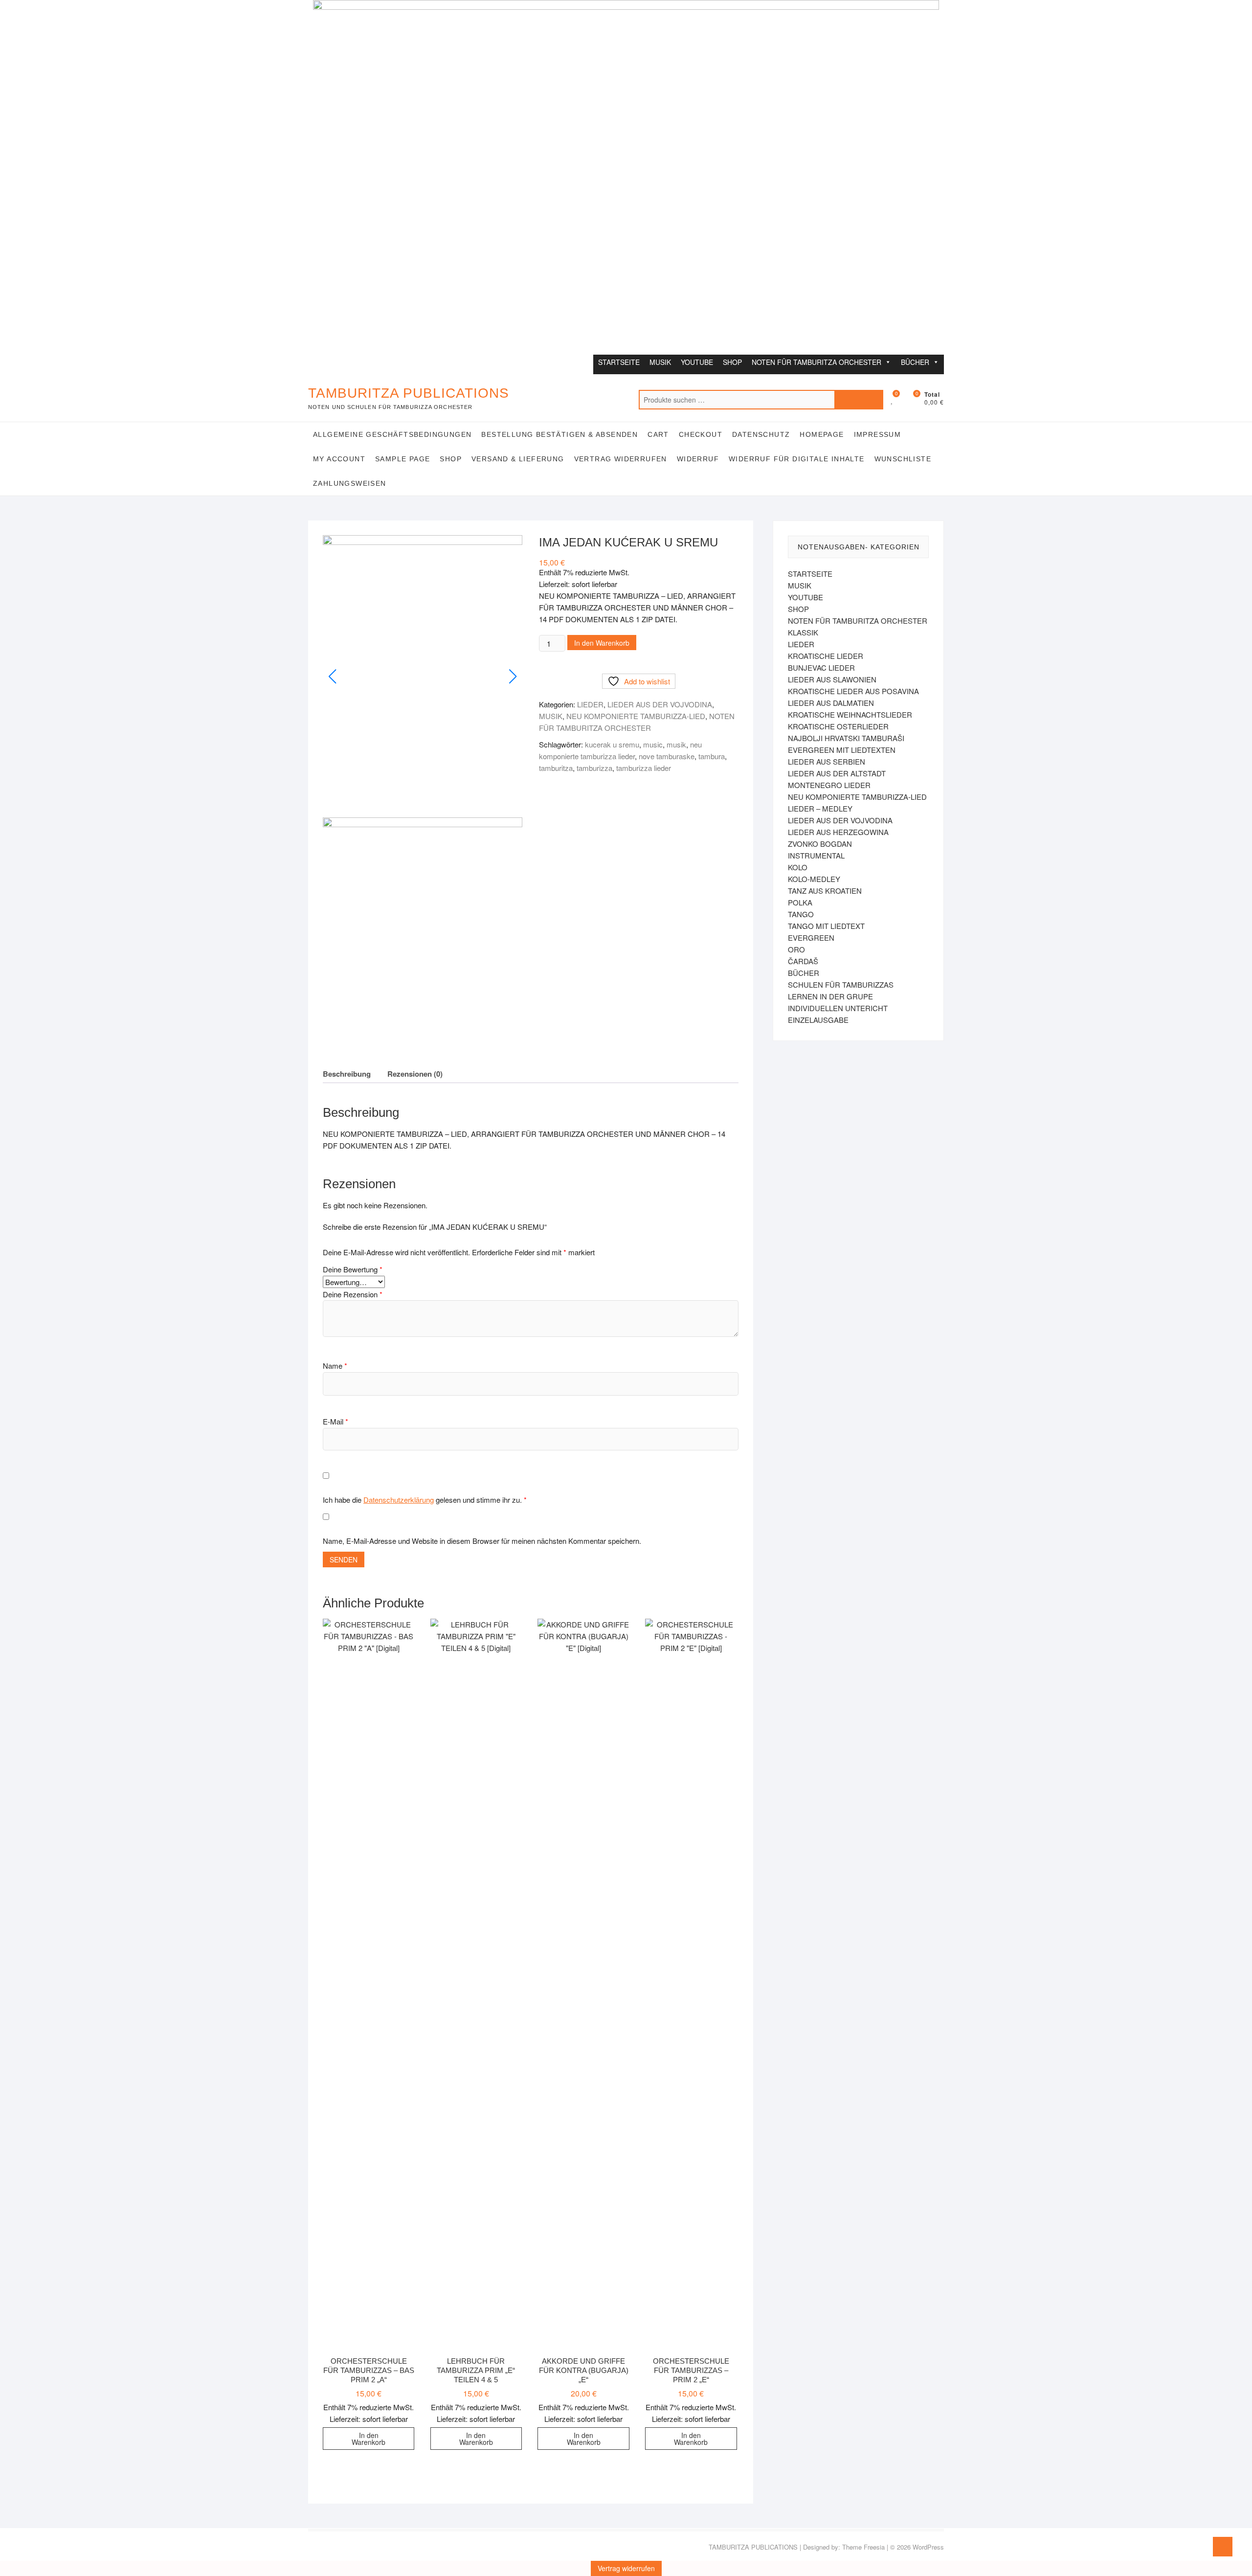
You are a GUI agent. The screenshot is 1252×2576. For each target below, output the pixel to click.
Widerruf (698, 459)
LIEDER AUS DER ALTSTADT (837, 773)
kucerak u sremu (612, 744)
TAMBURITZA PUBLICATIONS (409, 393)
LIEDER (590, 704)
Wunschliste (903, 459)
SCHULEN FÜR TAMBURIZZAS (841, 984)
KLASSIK (803, 632)
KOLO (798, 867)
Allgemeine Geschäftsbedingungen (392, 434)
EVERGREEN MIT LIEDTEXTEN (842, 750)
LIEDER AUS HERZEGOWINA (838, 832)
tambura (712, 756)
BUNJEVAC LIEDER (821, 667)
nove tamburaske (667, 756)
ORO (796, 949)
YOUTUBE (697, 362)
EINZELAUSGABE (818, 1020)
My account (339, 459)
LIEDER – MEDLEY (820, 808)
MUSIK (660, 362)
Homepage (822, 434)
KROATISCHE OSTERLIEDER (838, 726)
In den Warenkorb (602, 643)
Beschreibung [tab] (347, 1074)
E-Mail (335, 1421)
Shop (451, 459)
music (653, 744)
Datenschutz (761, 434)
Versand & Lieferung (518, 459)
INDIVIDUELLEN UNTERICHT (838, 1008)
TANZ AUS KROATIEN (825, 891)
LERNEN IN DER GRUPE (830, 996)
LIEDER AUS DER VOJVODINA (660, 704)
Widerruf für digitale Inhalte (797, 459)
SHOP (732, 362)
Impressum (878, 434)
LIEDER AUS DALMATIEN (831, 703)
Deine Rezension (353, 1294)
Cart (658, 434)
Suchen (859, 400)
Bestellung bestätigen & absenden (559, 434)
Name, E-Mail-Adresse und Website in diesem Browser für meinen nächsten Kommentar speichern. (482, 1541)
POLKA (800, 902)
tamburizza (594, 768)
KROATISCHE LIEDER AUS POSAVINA (853, 691)
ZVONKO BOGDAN (820, 844)
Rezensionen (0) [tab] (415, 1074)
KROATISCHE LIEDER (826, 656)
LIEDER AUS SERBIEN (827, 761)
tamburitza (556, 768)
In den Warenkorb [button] (369, 2439)
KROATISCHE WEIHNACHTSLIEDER (850, 714)
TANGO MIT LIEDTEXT (826, 926)
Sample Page (402, 459)
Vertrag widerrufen (621, 459)
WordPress (928, 2547)
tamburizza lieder (644, 768)
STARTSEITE (619, 362)
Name (335, 1366)
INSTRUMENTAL (816, 855)
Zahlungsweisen (350, 483)
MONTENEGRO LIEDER (829, 785)
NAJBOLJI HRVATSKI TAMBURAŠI (846, 738)
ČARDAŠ (803, 961)
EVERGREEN (811, 938)
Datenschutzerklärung (399, 1500)
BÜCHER (915, 362)
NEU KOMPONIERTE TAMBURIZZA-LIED (636, 716)
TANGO (801, 914)
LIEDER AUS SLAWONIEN (832, 679)
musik (676, 744)
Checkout (701, 434)
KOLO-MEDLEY (814, 879)
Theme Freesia (863, 2547)
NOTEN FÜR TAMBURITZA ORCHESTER (816, 362)
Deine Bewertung (353, 1269)
